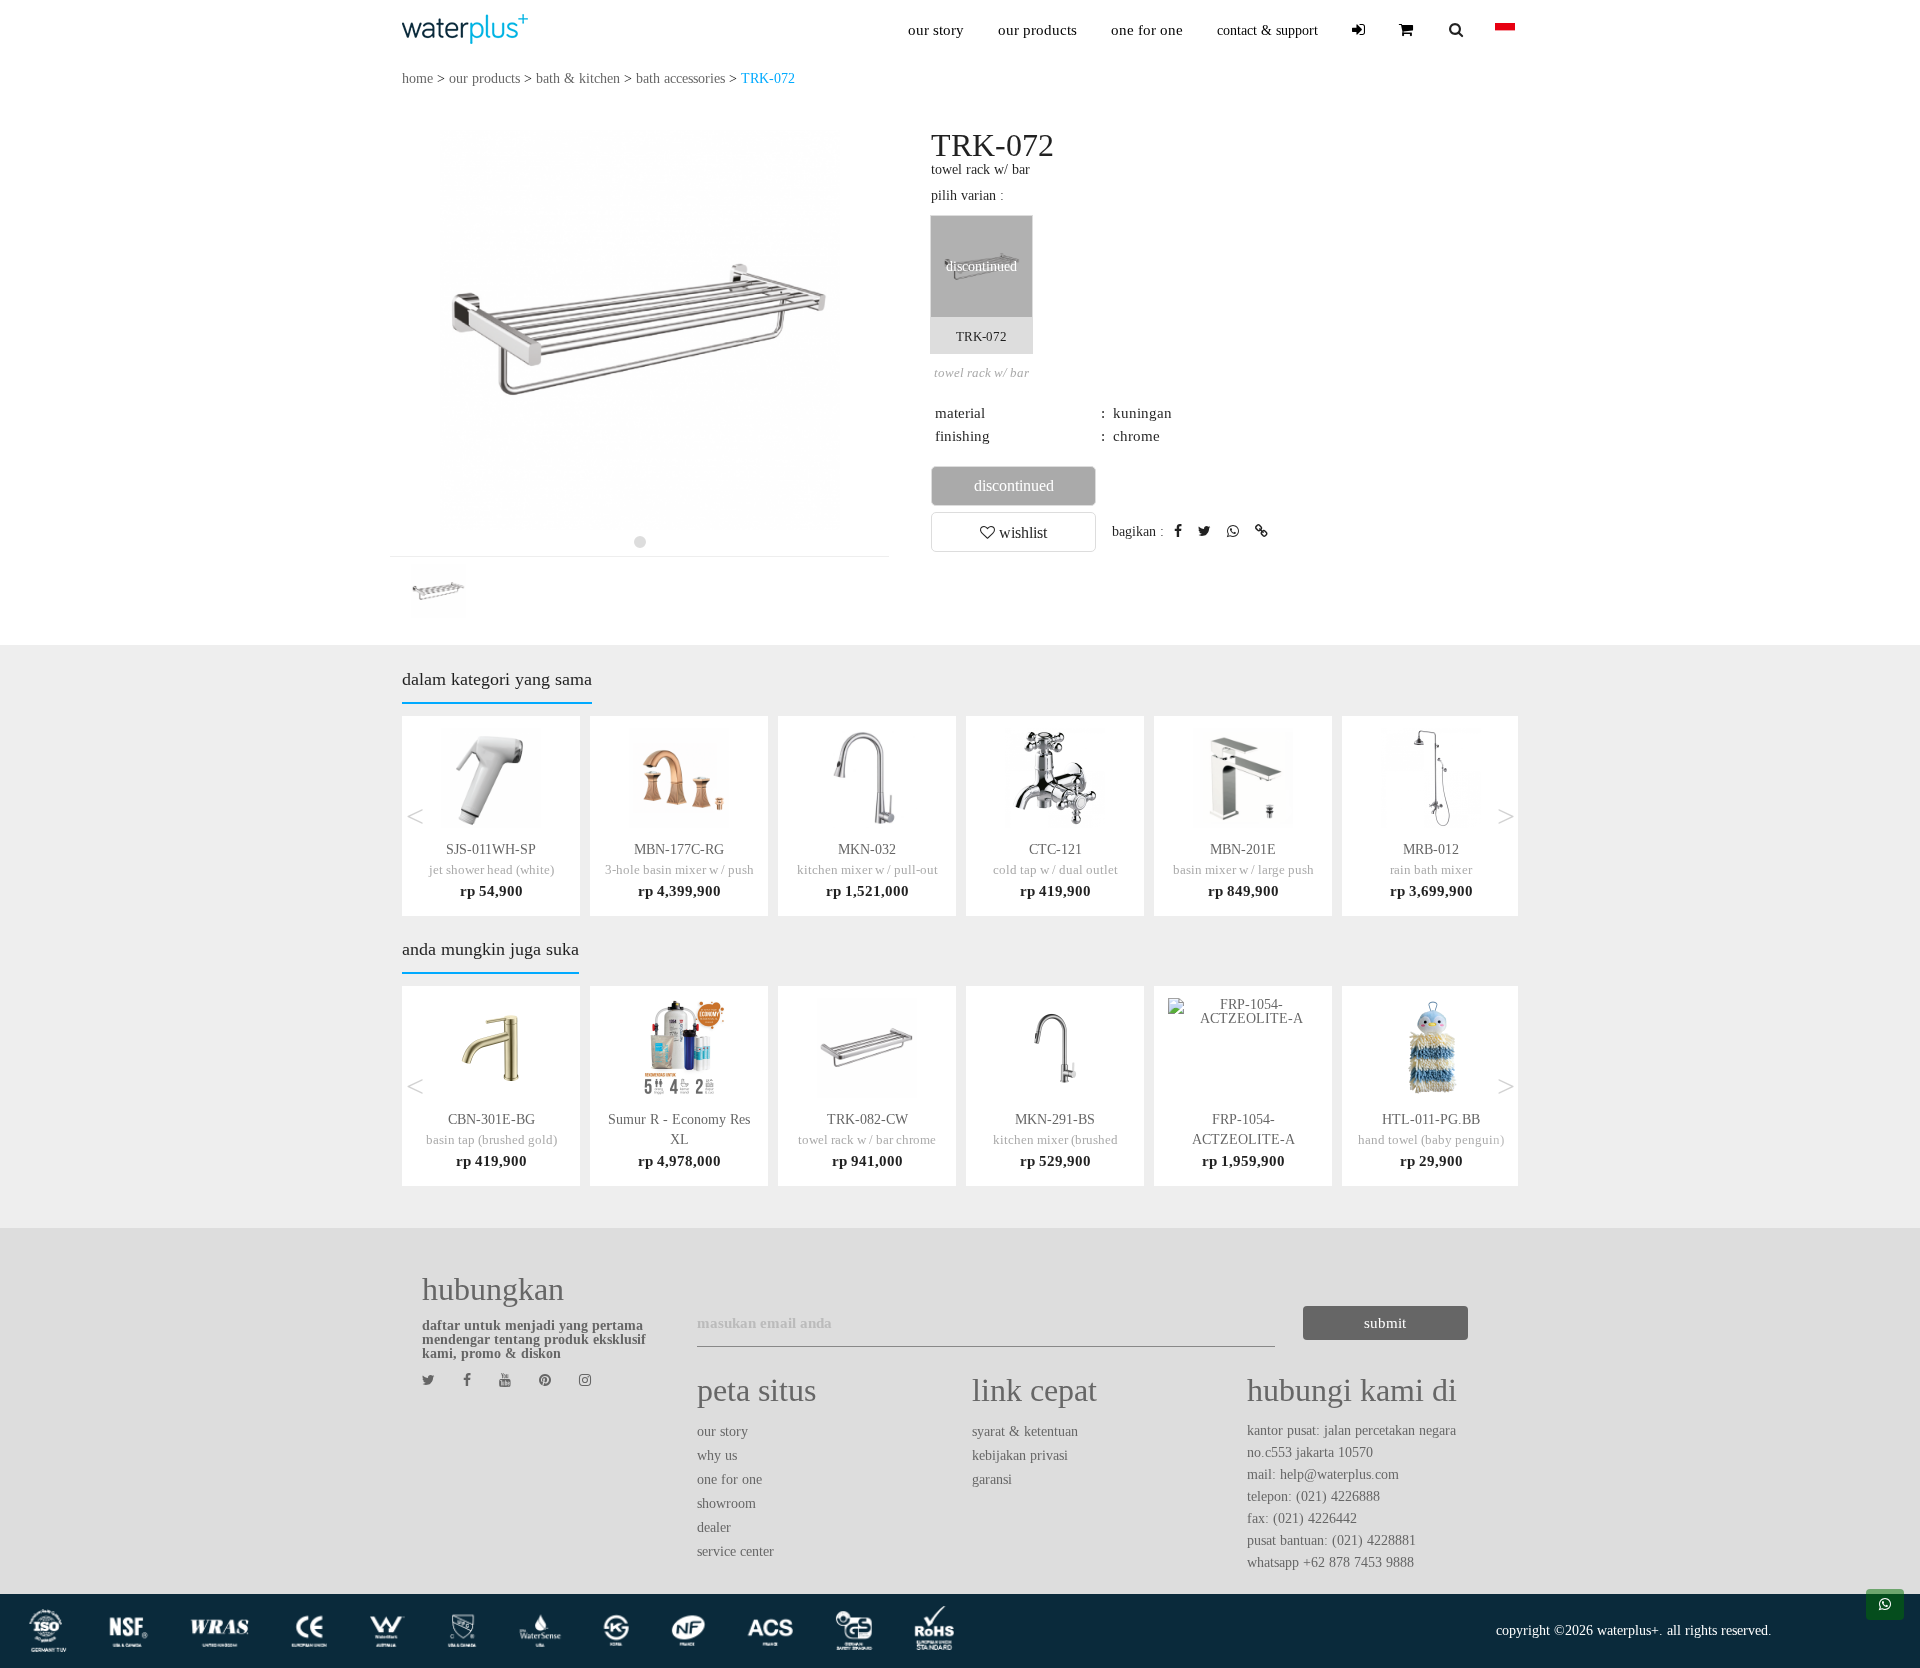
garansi (992, 1479)
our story (936, 30)
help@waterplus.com (1339, 1474)
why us (717, 1455)
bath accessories (680, 78)
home (417, 78)
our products (1037, 30)
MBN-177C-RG (679, 869)
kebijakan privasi (1020, 1455)
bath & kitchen (578, 78)
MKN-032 (867, 869)
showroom (726, 1503)
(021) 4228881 (1374, 1540)
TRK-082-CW (867, 1139)
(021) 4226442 (1315, 1518)
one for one (1147, 30)
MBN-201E (1243, 869)
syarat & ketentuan (1025, 1431)
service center (735, 1551)
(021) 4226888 (1338, 1496)
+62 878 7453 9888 (1358, 1562)
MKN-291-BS (1055, 1139)
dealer (714, 1527)
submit (1385, 1323)
